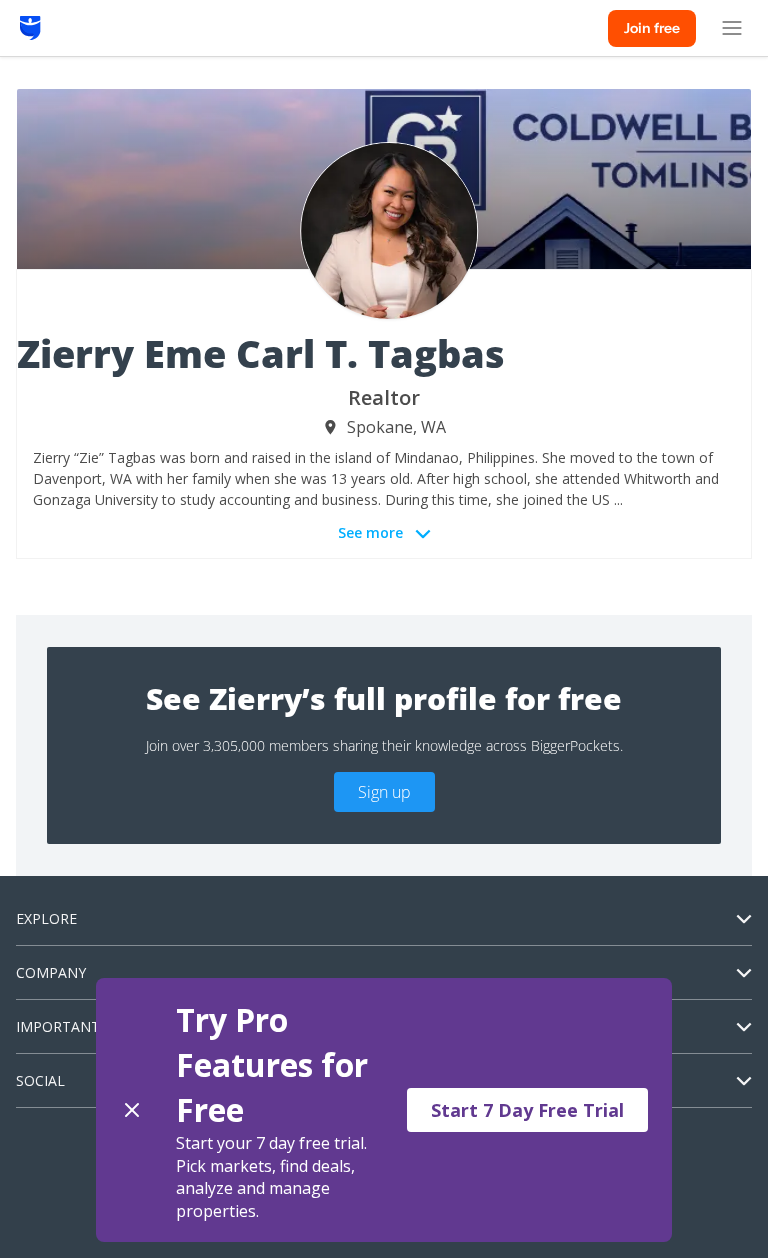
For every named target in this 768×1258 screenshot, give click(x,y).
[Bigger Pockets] (30, 28)
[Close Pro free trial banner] (132, 1110)
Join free (652, 28)
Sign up (384, 792)
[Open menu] (732, 28)
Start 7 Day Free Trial (527, 1110)
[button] (384, 1110)
